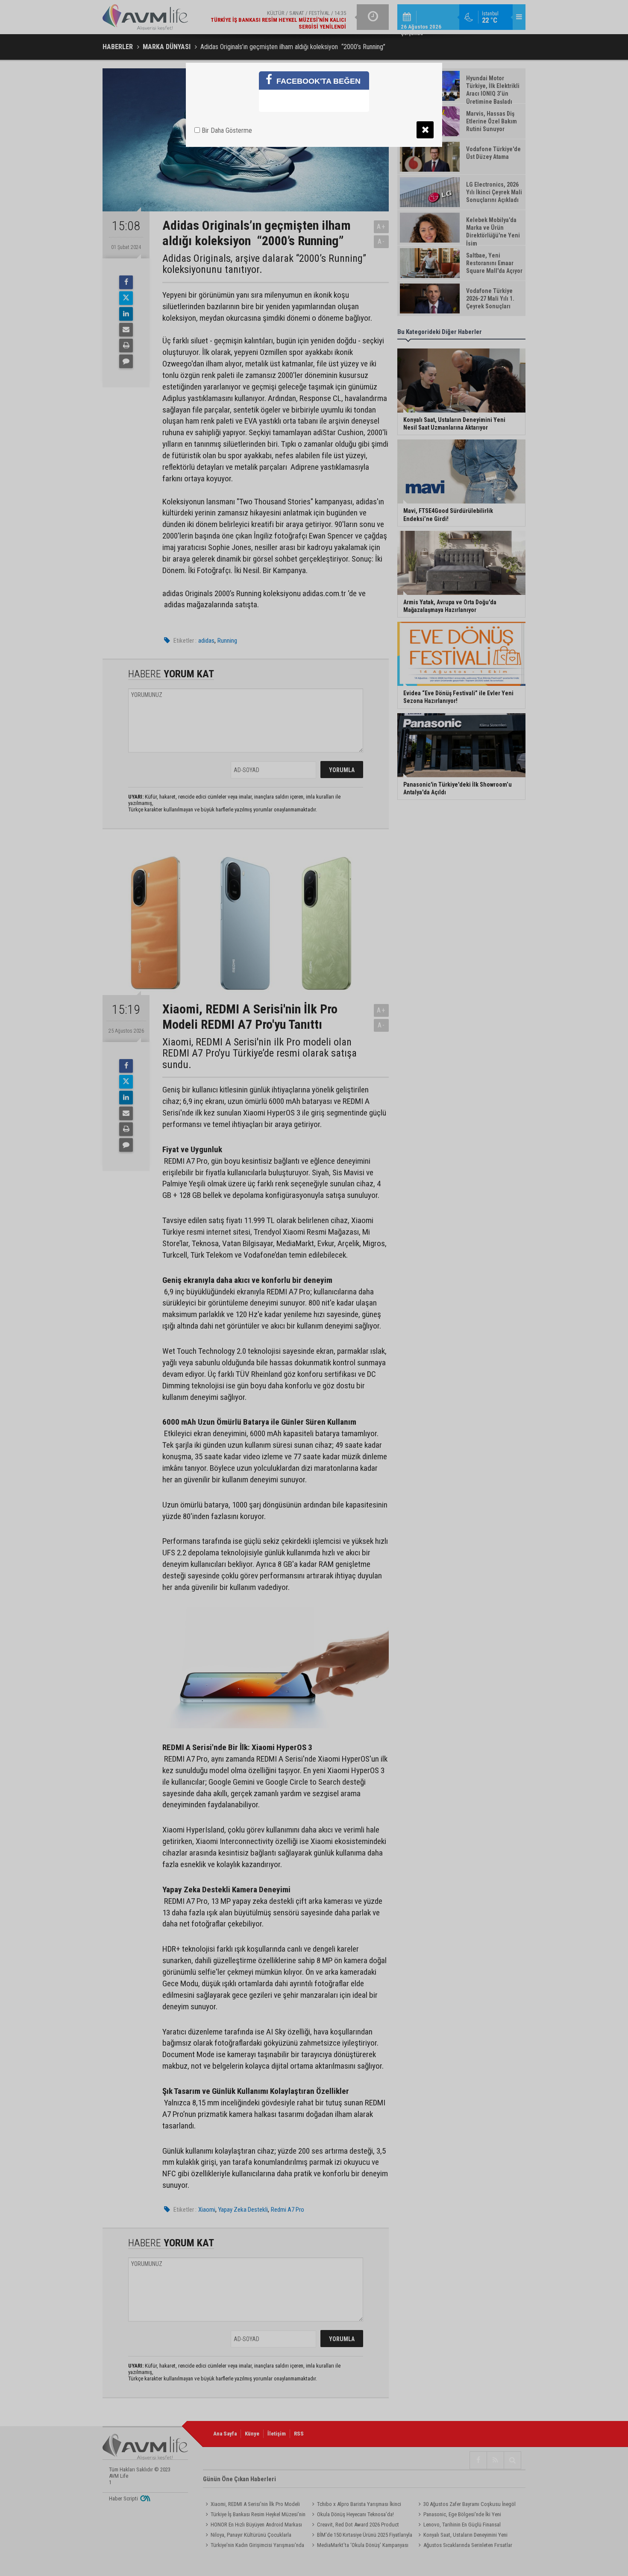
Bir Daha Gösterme (226, 130)
